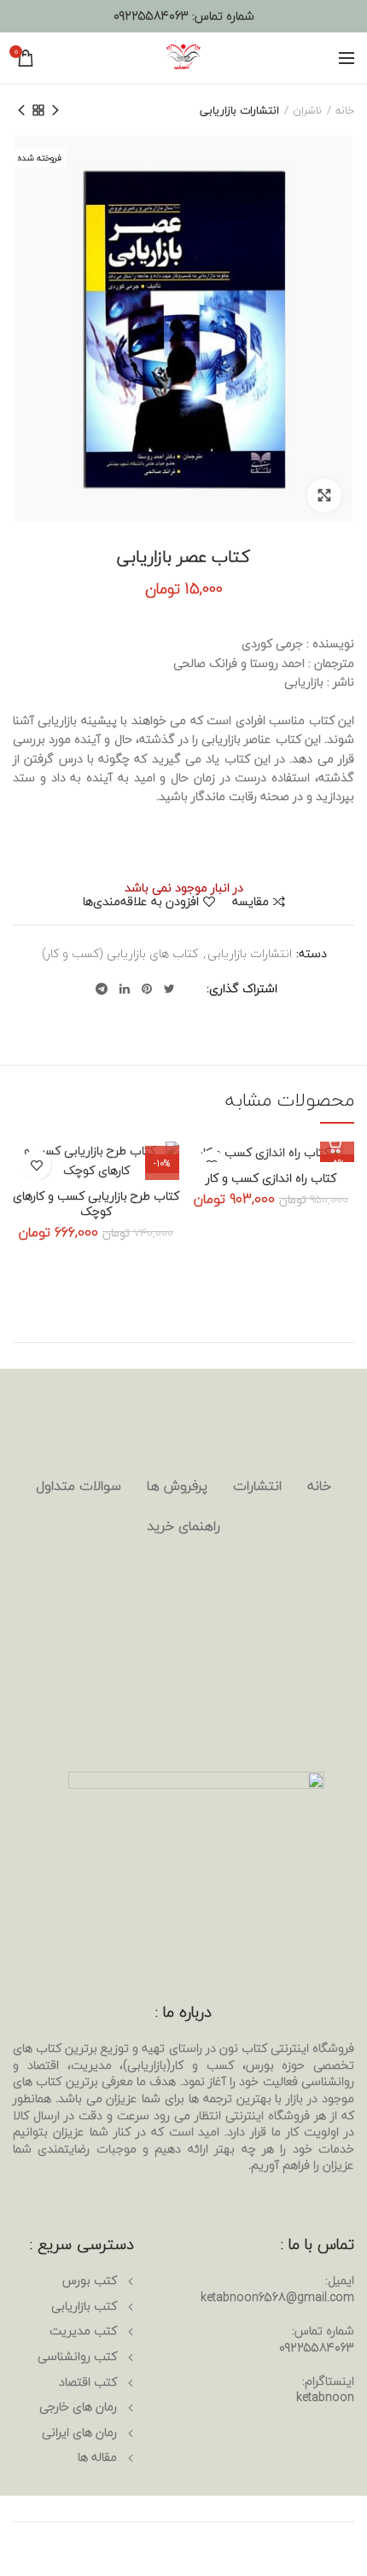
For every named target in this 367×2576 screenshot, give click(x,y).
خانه (345, 110)
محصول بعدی (21, 110)
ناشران (307, 110)
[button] (337, 1145)
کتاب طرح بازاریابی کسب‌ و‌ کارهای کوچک (96, 1204)
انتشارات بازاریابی (239, 110)
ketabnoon (325, 2397)
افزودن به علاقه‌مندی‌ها (141, 902)
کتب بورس (90, 2280)
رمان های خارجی (78, 2407)
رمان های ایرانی (79, 2432)
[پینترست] (147, 989)
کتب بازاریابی (84, 2306)
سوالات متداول (79, 1486)
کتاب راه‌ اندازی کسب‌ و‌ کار (271, 1178)
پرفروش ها (177, 1486)
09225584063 (151, 16)
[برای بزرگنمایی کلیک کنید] (324, 495)
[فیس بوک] (192, 989)
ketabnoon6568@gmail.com (277, 2297)
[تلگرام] (102, 989)
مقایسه (250, 902)
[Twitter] (169, 989)
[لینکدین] (125, 989)
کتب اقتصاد (88, 2382)
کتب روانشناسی (77, 2356)
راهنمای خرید (183, 1526)
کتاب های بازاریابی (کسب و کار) (120, 954)
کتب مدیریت (83, 2331)
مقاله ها (97, 2457)
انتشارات (257, 1486)
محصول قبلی (55, 110)
